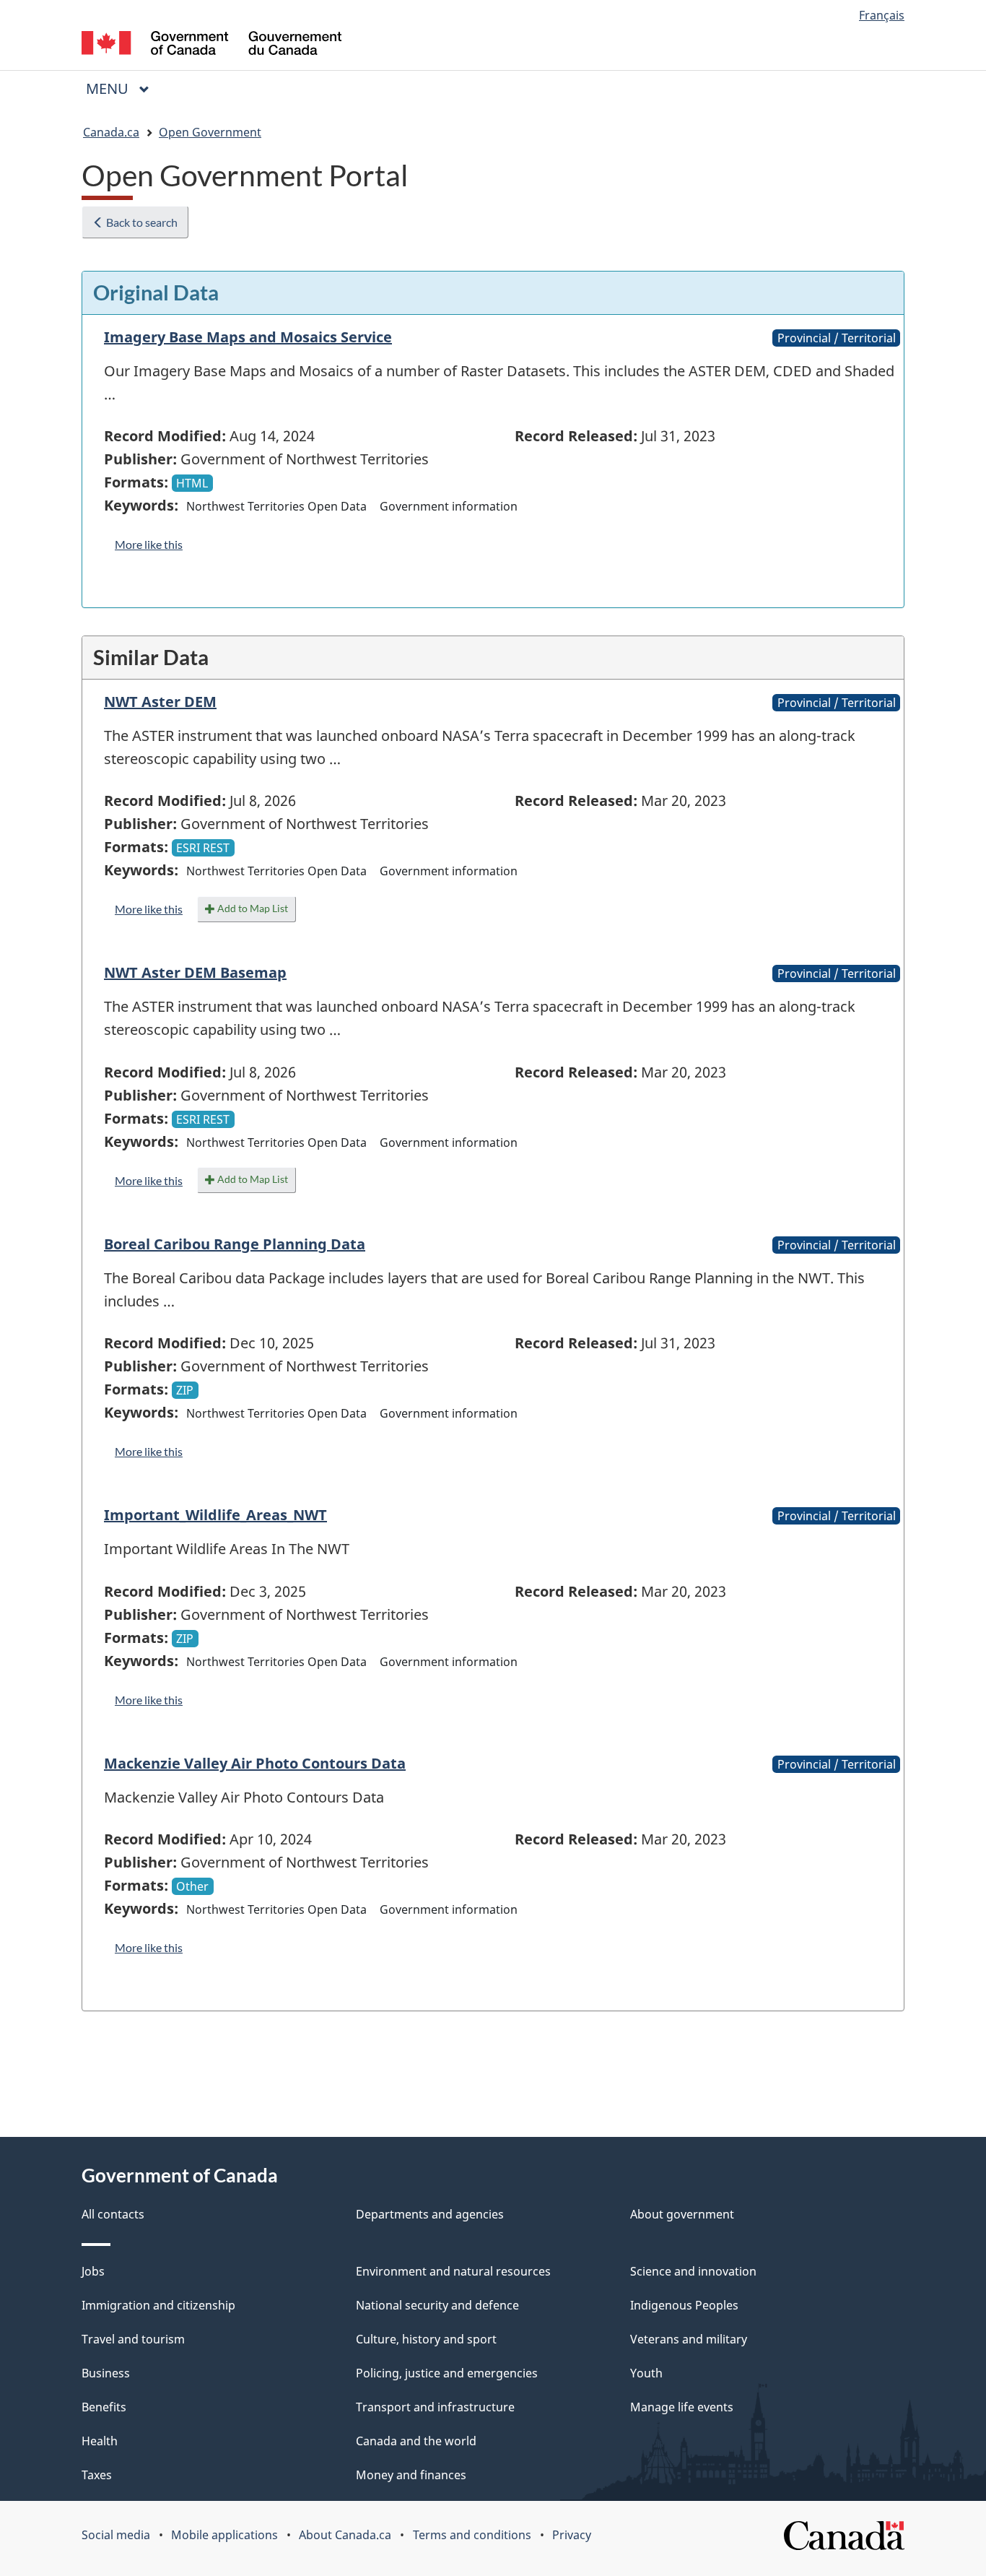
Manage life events (682, 2407)
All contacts (113, 2214)
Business (106, 2373)
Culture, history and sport (426, 2339)
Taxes (97, 2475)
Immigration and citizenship (158, 2305)
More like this (149, 544)
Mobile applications (224, 2535)
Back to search (141, 222)
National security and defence (437, 2305)
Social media (116, 2535)
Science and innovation (693, 2271)
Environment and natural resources (453, 2271)
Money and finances (411, 2475)
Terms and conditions (472, 2535)
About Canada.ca (345, 2535)
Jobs (93, 2271)
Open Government (210, 132)
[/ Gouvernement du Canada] (211, 45)
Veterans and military (689, 2339)
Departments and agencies (430, 2214)
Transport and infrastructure (435, 2407)
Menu (109, 88)
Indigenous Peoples (684, 2305)
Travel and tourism (133, 2339)
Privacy (572, 2535)
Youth (646, 2373)
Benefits (104, 2407)
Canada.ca (111, 132)
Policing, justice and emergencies (447, 2373)
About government (682, 2214)
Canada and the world (416, 2441)
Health (100, 2441)
